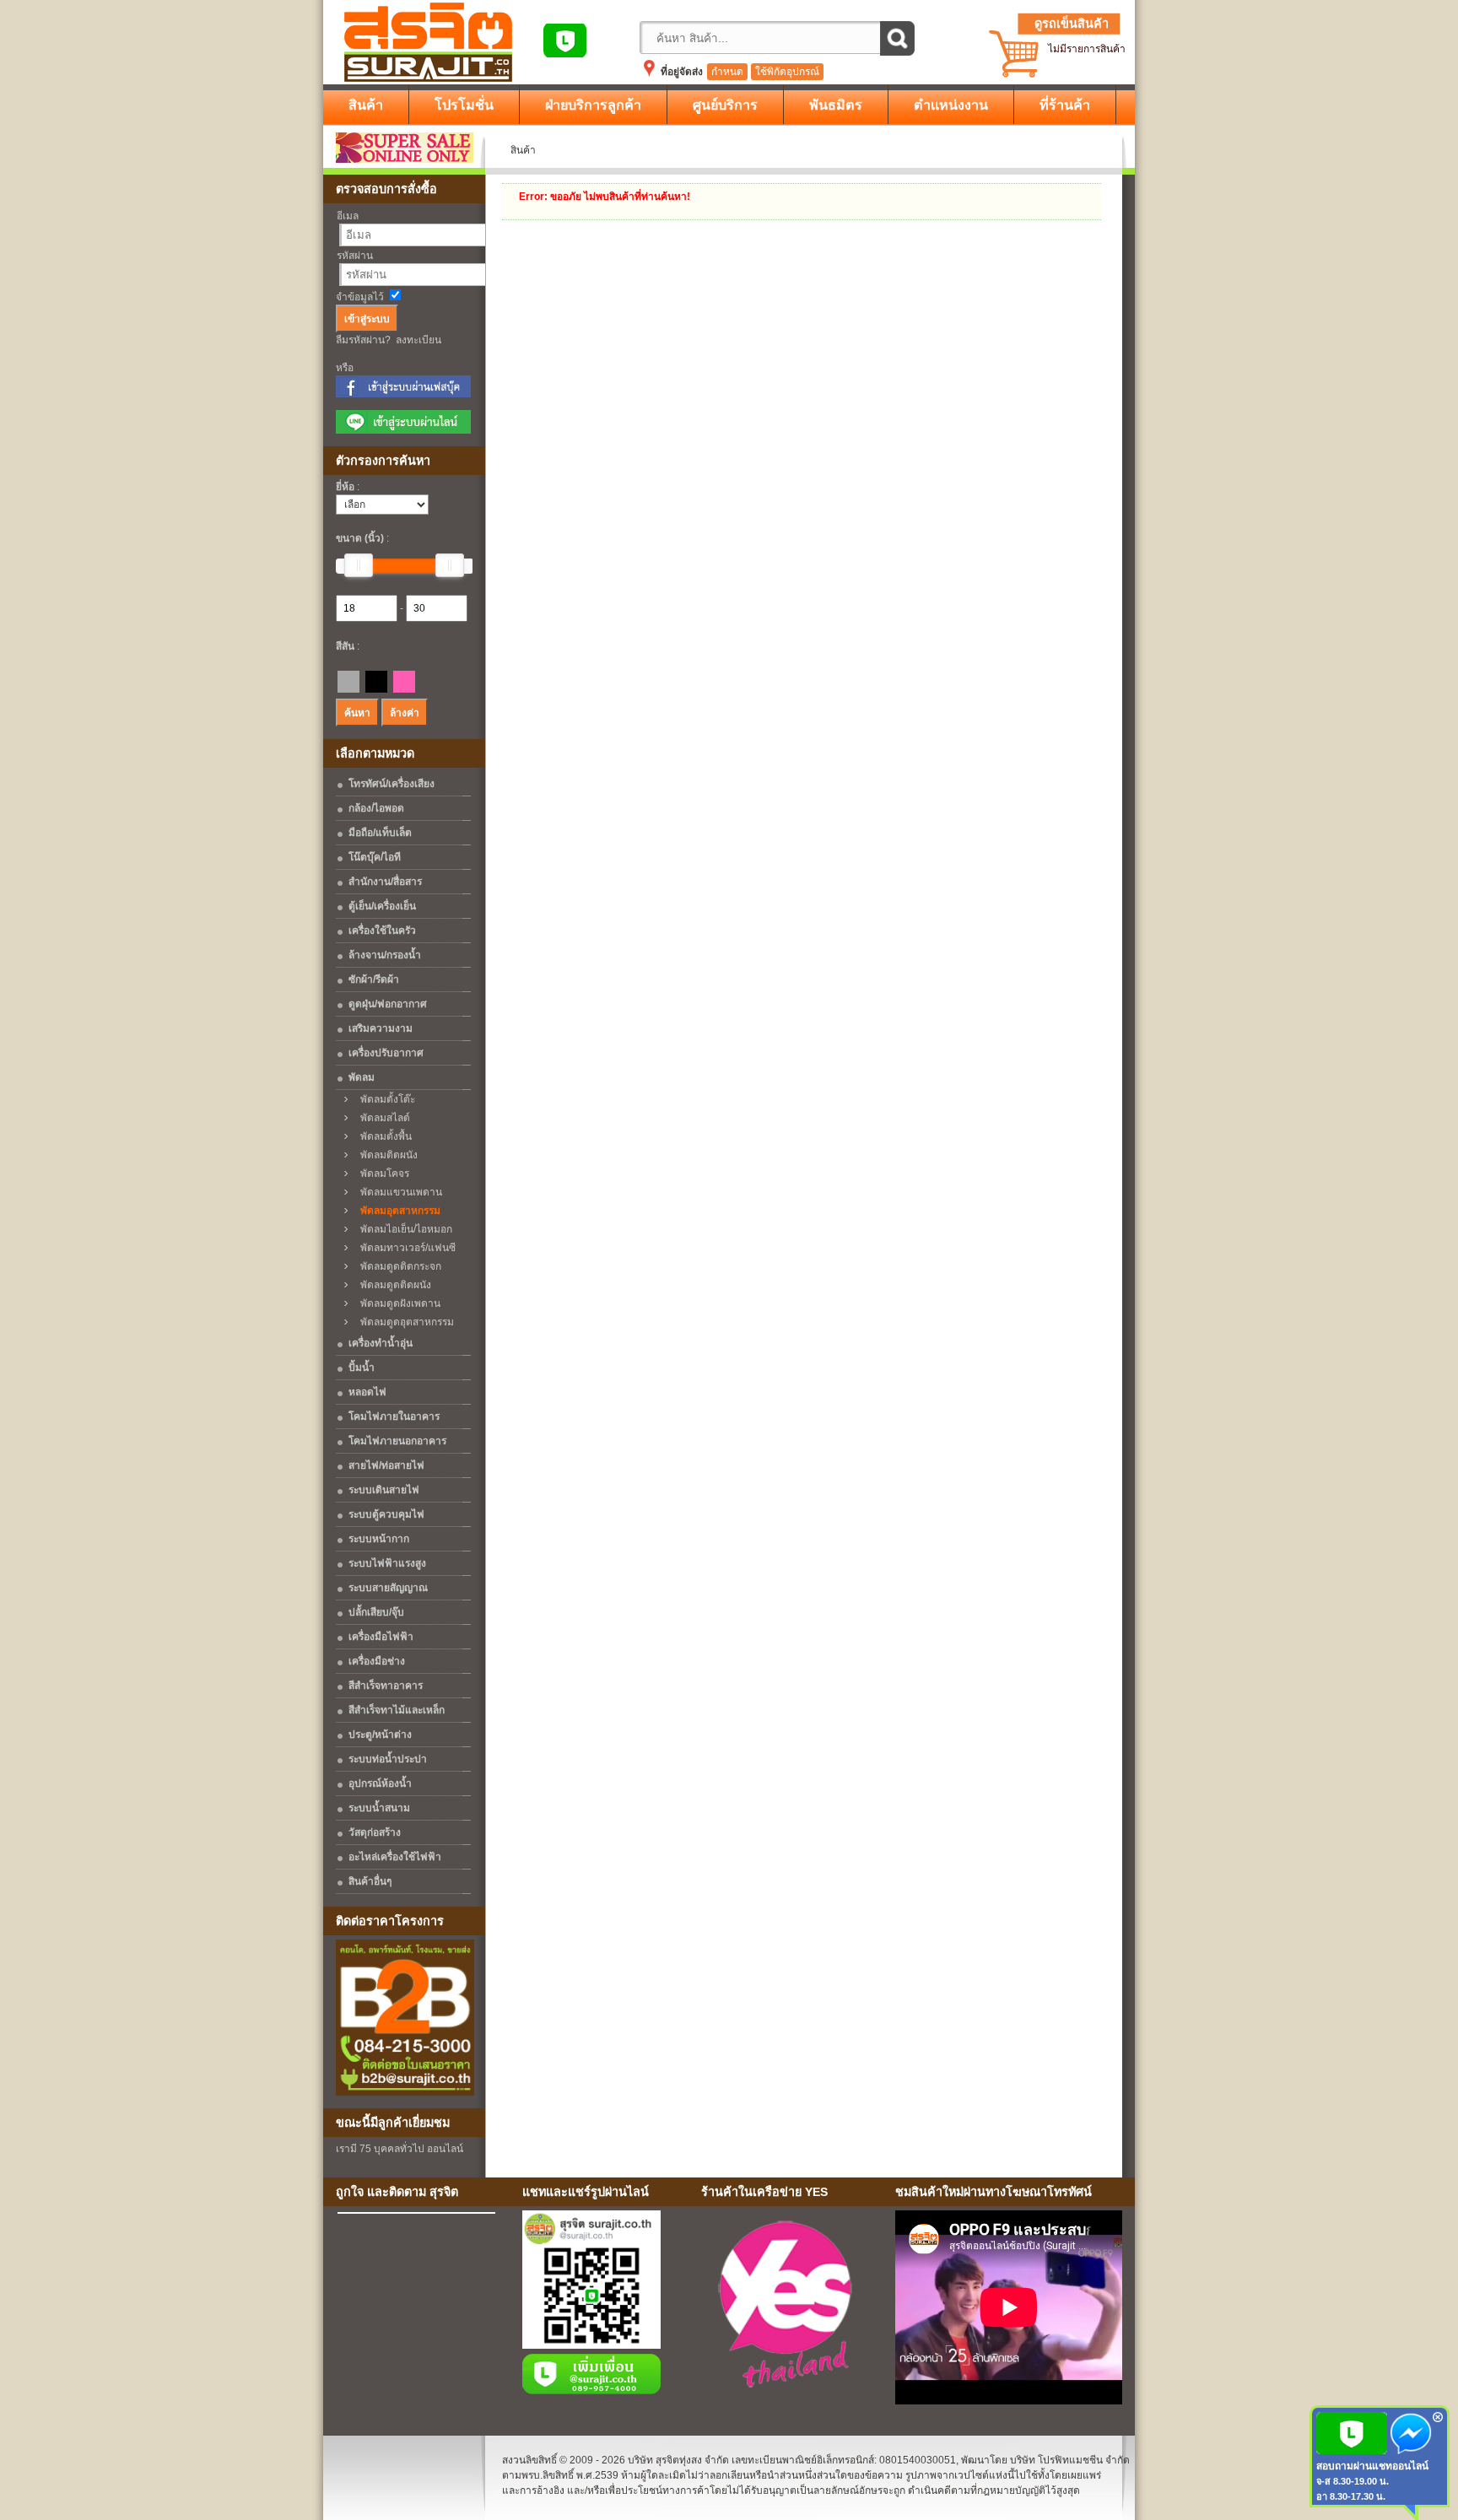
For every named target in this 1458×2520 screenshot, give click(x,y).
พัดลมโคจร (381, 1174)
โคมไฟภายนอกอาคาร (397, 1441)
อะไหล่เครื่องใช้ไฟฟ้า (395, 1857)
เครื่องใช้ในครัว (382, 931)
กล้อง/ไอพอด (376, 808)
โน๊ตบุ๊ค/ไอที (375, 857)
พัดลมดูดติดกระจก (397, 1266)
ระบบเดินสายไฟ (384, 1490)
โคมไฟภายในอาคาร (394, 1416)
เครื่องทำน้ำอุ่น (381, 1343)
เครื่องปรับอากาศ (386, 1053)
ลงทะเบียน (418, 340)
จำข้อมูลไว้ (360, 297)
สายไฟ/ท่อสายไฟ (386, 1465)
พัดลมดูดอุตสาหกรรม (403, 1322)
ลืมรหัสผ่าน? (363, 340)
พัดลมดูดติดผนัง (392, 1285)
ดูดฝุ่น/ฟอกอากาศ (388, 1004)
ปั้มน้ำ (362, 1368)
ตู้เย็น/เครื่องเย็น (382, 906)
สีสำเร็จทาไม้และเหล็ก (397, 1710)
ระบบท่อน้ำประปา (388, 1759)
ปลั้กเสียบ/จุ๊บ (376, 1612)
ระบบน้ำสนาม (379, 1808)
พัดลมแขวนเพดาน (397, 1192)
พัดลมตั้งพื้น (382, 1136)
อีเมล (348, 216)
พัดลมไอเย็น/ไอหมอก (402, 1229)
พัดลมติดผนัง (385, 1155)
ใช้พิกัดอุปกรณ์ (787, 72)
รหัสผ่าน (355, 256)
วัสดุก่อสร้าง (375, 1832)
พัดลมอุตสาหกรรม (397, 1211)
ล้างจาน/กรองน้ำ (385, 955)
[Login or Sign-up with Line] (403, 430)
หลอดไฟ (367, 1392)
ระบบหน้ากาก (379, 1539)
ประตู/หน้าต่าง (380, 1735)
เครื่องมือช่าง (377, 1661)
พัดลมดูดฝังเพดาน (397, 1303)
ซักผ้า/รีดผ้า (374, 979)
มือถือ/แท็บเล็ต (380, 833)
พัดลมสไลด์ (381, 1118)
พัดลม (362, 1077)
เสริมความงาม (381, 1028)
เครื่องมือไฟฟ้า (381, 1637)
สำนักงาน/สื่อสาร (385, 882)
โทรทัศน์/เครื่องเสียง (391, 784)
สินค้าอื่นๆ (370, 1881)
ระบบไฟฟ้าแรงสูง (387, 1563)
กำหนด (727, 72)
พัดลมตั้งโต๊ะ (384, 1099)
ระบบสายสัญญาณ (388, 1588)
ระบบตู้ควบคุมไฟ (386, 1514)
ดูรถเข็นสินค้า (1072, 24)
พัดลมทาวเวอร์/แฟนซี (404, 1248)
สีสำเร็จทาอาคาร (386, 1686)
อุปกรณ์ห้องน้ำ (380, 1783)
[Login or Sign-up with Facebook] (403, 394)
